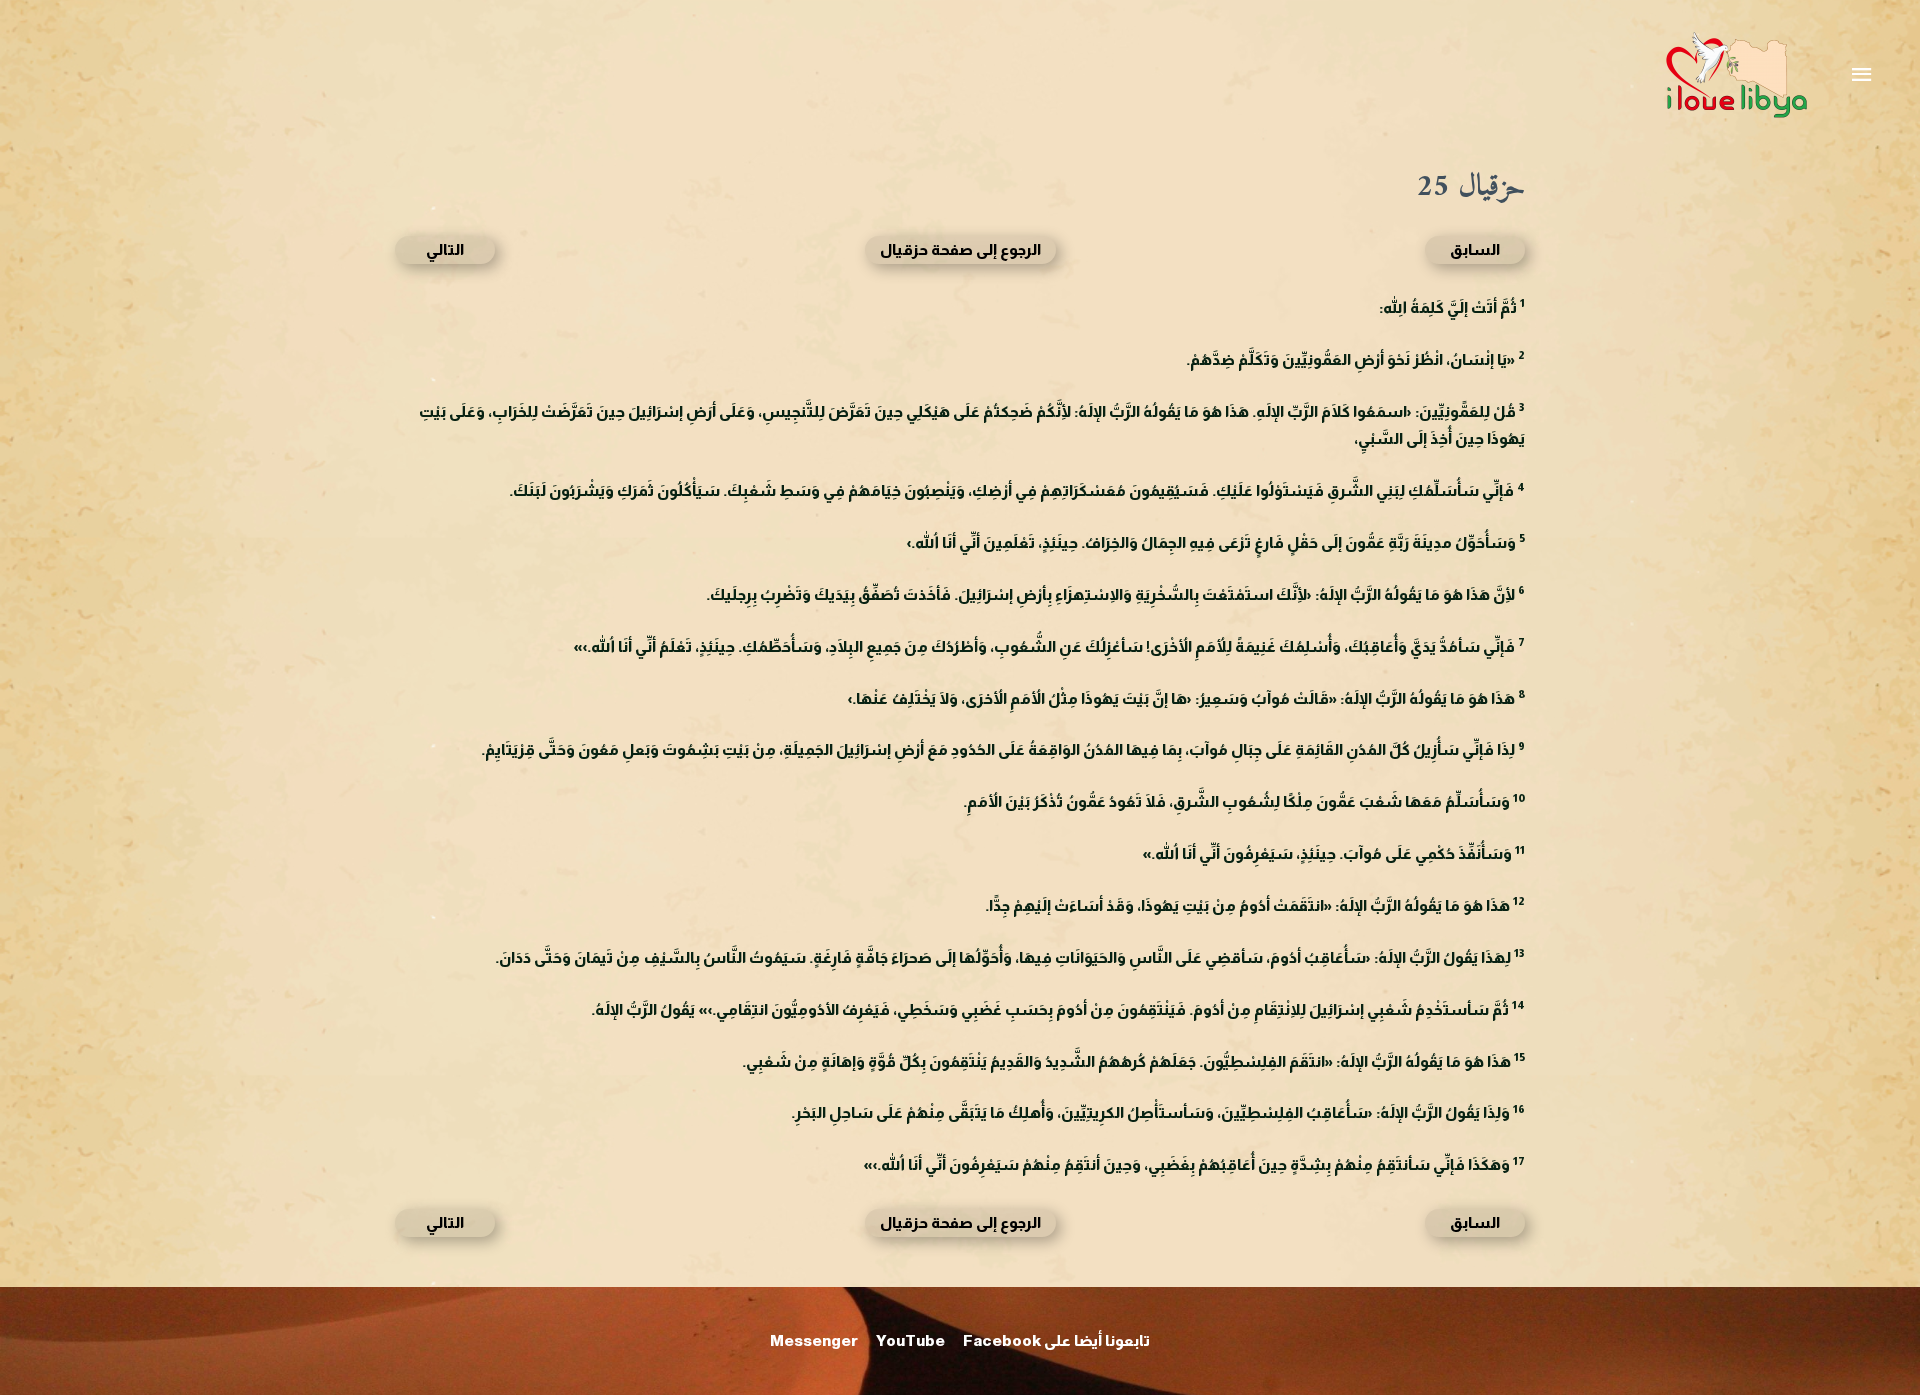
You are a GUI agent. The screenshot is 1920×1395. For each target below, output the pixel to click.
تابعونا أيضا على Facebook (1056, 1340)
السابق (1475, 249)
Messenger (814, 1340)
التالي (445, 249)
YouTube (910, 1340)
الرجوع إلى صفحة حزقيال (960, 249)
